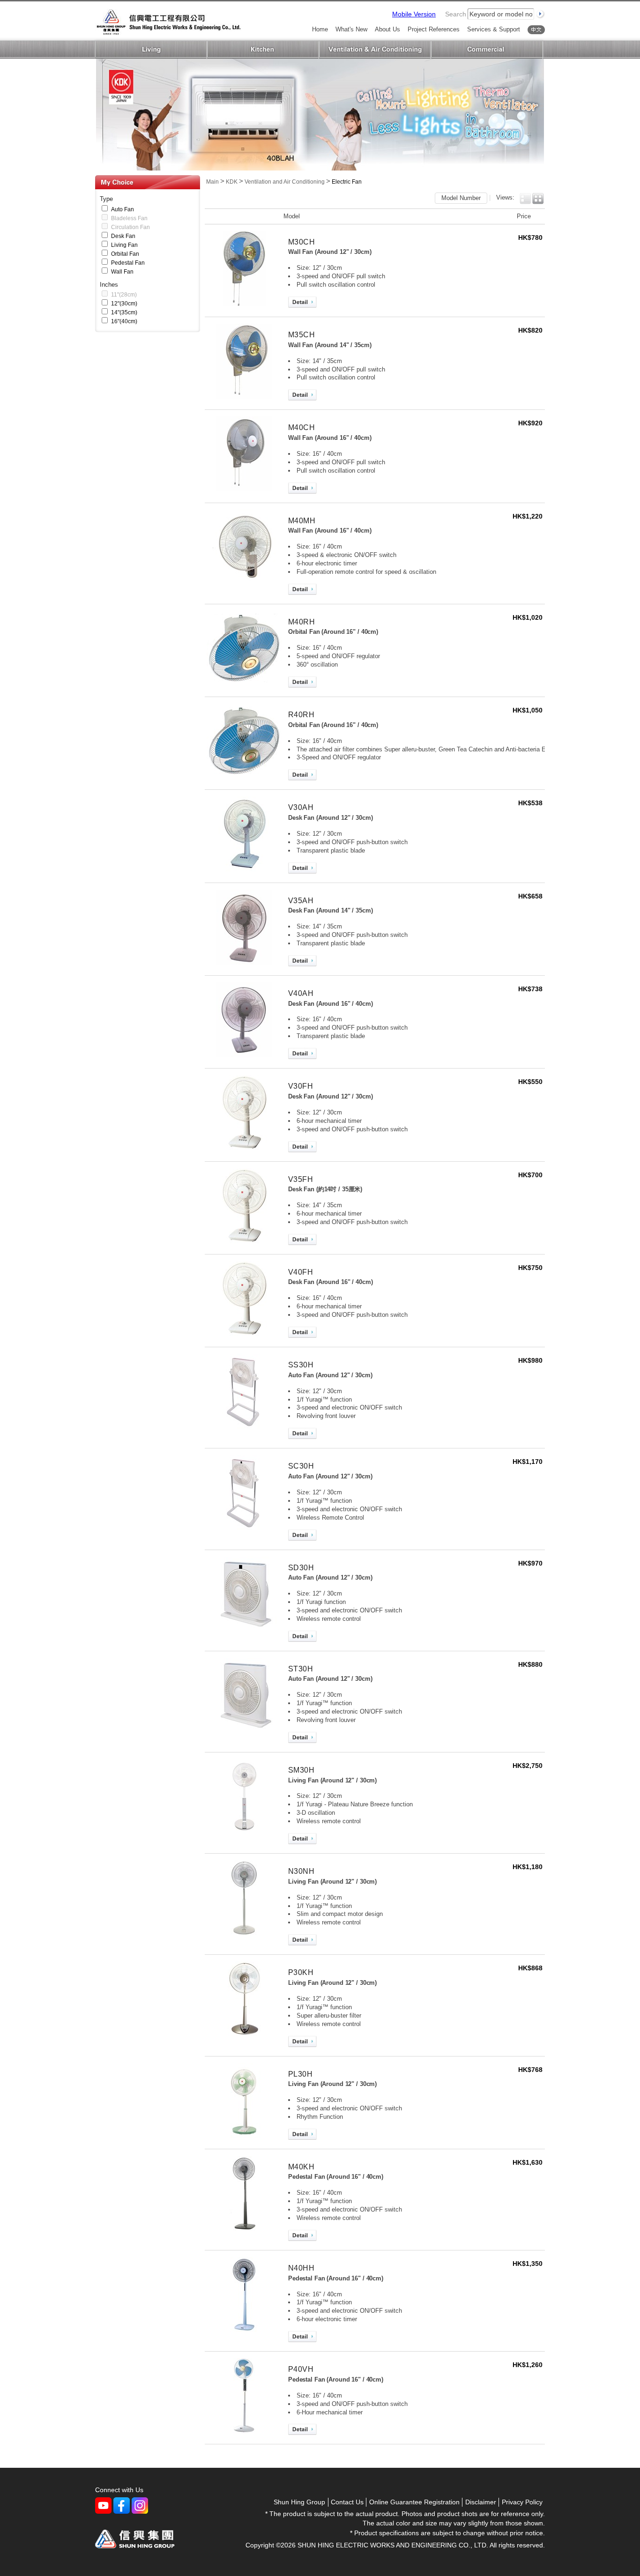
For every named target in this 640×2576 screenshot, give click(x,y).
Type (106, 199)
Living (151, 50)
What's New (351, 30)
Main (212, 182)
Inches (109, 285)
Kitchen (263, 50)
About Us (387, 30)
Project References (434, 30)
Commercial (487, 50)
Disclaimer (481, 2502)
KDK (232, 182)
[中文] (536, 30)
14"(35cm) (124, 312)
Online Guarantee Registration (414, 2502)
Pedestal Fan (128, 263)
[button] (525, 199)
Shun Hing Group (299, 2502)
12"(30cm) (124, 304)
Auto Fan (123, 209)
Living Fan (124, 245)
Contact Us (347, 2502)
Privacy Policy (522, 2502)
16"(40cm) (124, 321)
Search (456, 14)
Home (320, 30)
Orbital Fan (125, 254)
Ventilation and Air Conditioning (375, 50)
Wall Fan (122, 272)
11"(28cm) (124, 295)
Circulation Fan (130, 227)
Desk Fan (123, 236)
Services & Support (494, 30)
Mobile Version (414, 14)
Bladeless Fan (129, 218)
